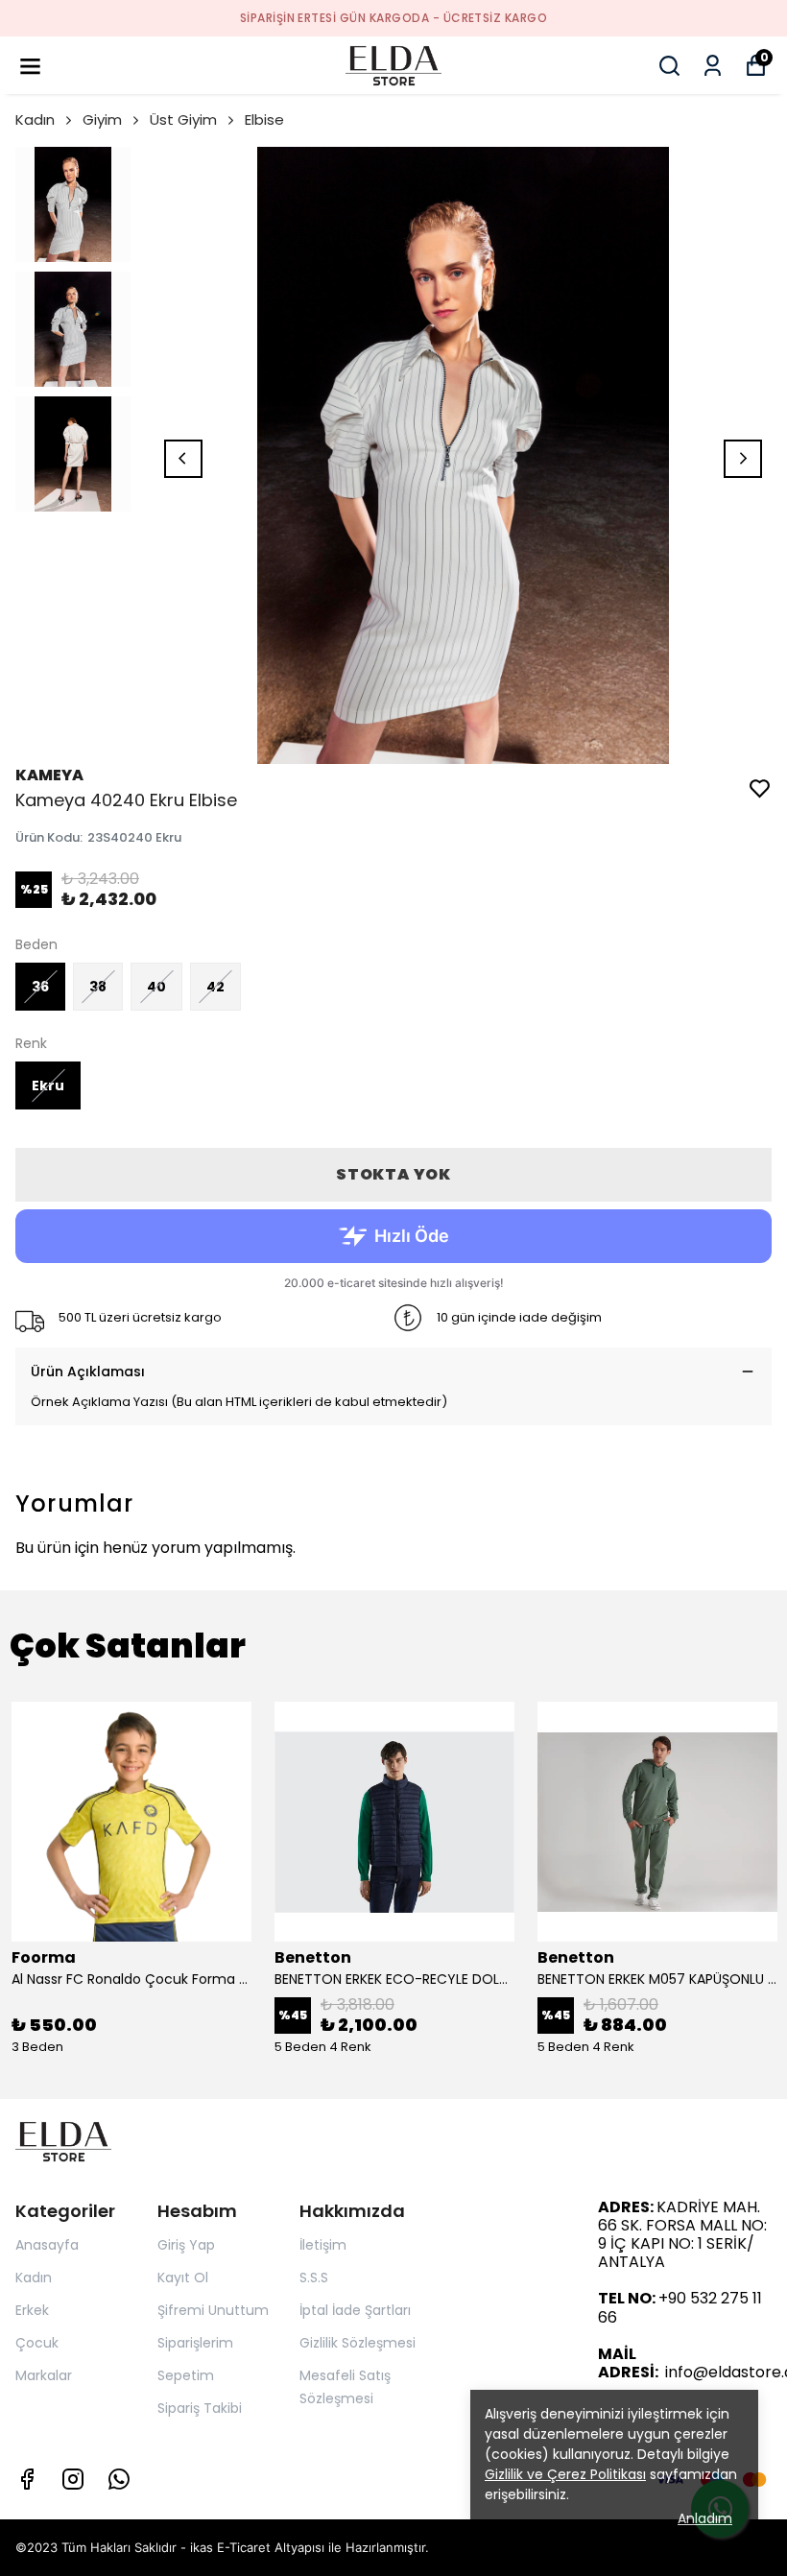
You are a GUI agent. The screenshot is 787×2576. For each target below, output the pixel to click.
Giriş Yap (186, 2245)
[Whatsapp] (119, 2479)
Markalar (44, 2375)
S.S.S (314, 2278)
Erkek (32, 2310)
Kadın (35, 119)
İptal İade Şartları (355, 2310)
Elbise (264, 119)
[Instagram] (73, 2479)
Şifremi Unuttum (213, 2310)
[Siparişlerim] (713, 66)
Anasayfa (47, 2245)
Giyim (102, 119)
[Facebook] (27, 2479)
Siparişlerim (195, 2343)
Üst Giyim (183, 119)
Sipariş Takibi (200, 2408)
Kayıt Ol (183, 2278)
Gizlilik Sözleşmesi (358, 2343)
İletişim (323, 2245)
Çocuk (37, 2343)
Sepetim (186, 2375)
